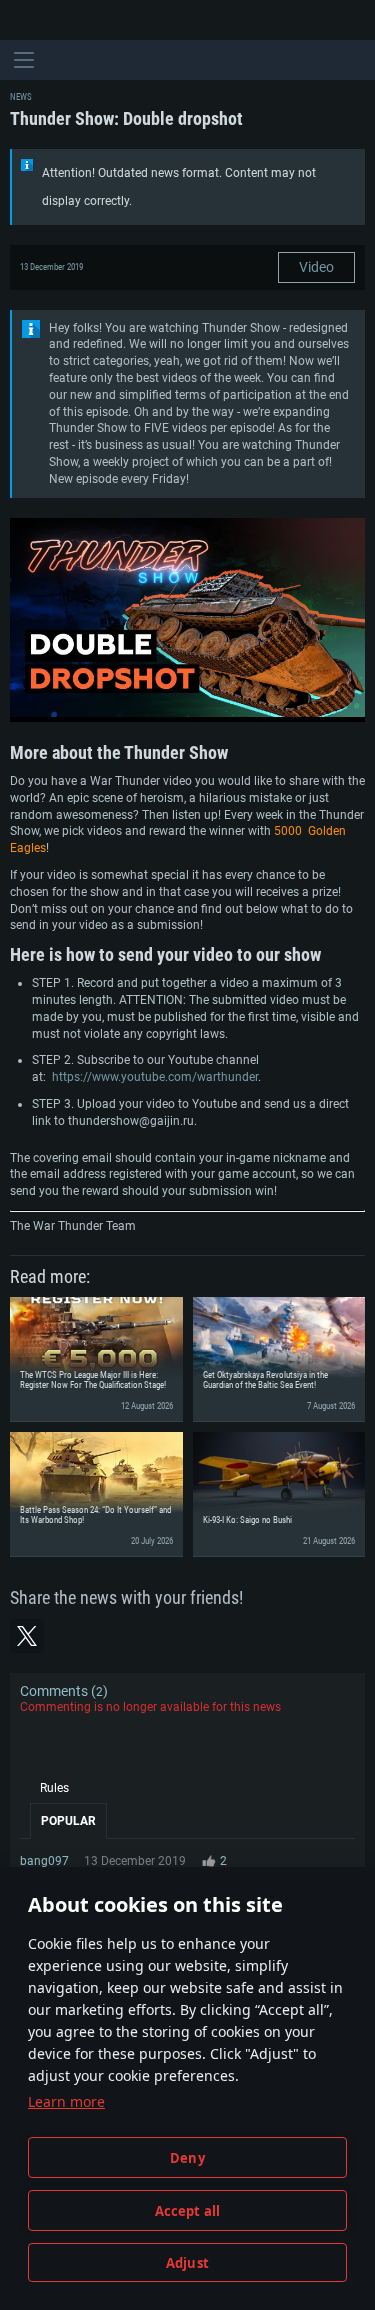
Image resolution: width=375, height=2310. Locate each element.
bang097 (44, 1861)
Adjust (187, 2263)
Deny (187, 2158)
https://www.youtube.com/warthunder (155, 1077)
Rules (54, 1788)
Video (316, 267)
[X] (27, 1636)
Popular (68, 1821)
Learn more (66, 2101)
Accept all (188, 2211)
